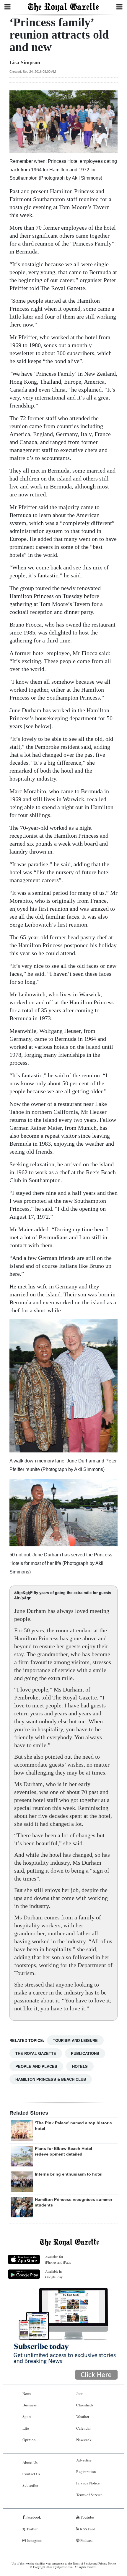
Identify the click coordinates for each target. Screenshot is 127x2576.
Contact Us (31, 2474)
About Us (30, 2462)
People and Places (36, 2066)
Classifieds (85, 2405)
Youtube (87, 2517)
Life (26, 2428)
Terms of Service (89, 2495)
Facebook (33, 2517)
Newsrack (84, 2440)
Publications (85, 2053)
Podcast (86, 2540)
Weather (83, 2416)
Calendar (83, 2428)
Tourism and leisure (75, 2040)
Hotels (80, 2066)
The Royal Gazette (36, 2053)
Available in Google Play (54, 2274)
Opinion (29, 2440)
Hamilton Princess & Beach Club (51, 2079)
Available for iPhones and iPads (58, 2259)
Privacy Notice (88, 2483)
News (27, 2393)
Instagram (34, 2540)
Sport (27, 2416)
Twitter (31, 2529)
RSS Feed (87, 2529)
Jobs (80, 2393)
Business (30, 2405)
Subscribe (30, 2485)
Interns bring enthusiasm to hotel (69, 2174)
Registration (86, 2471)
